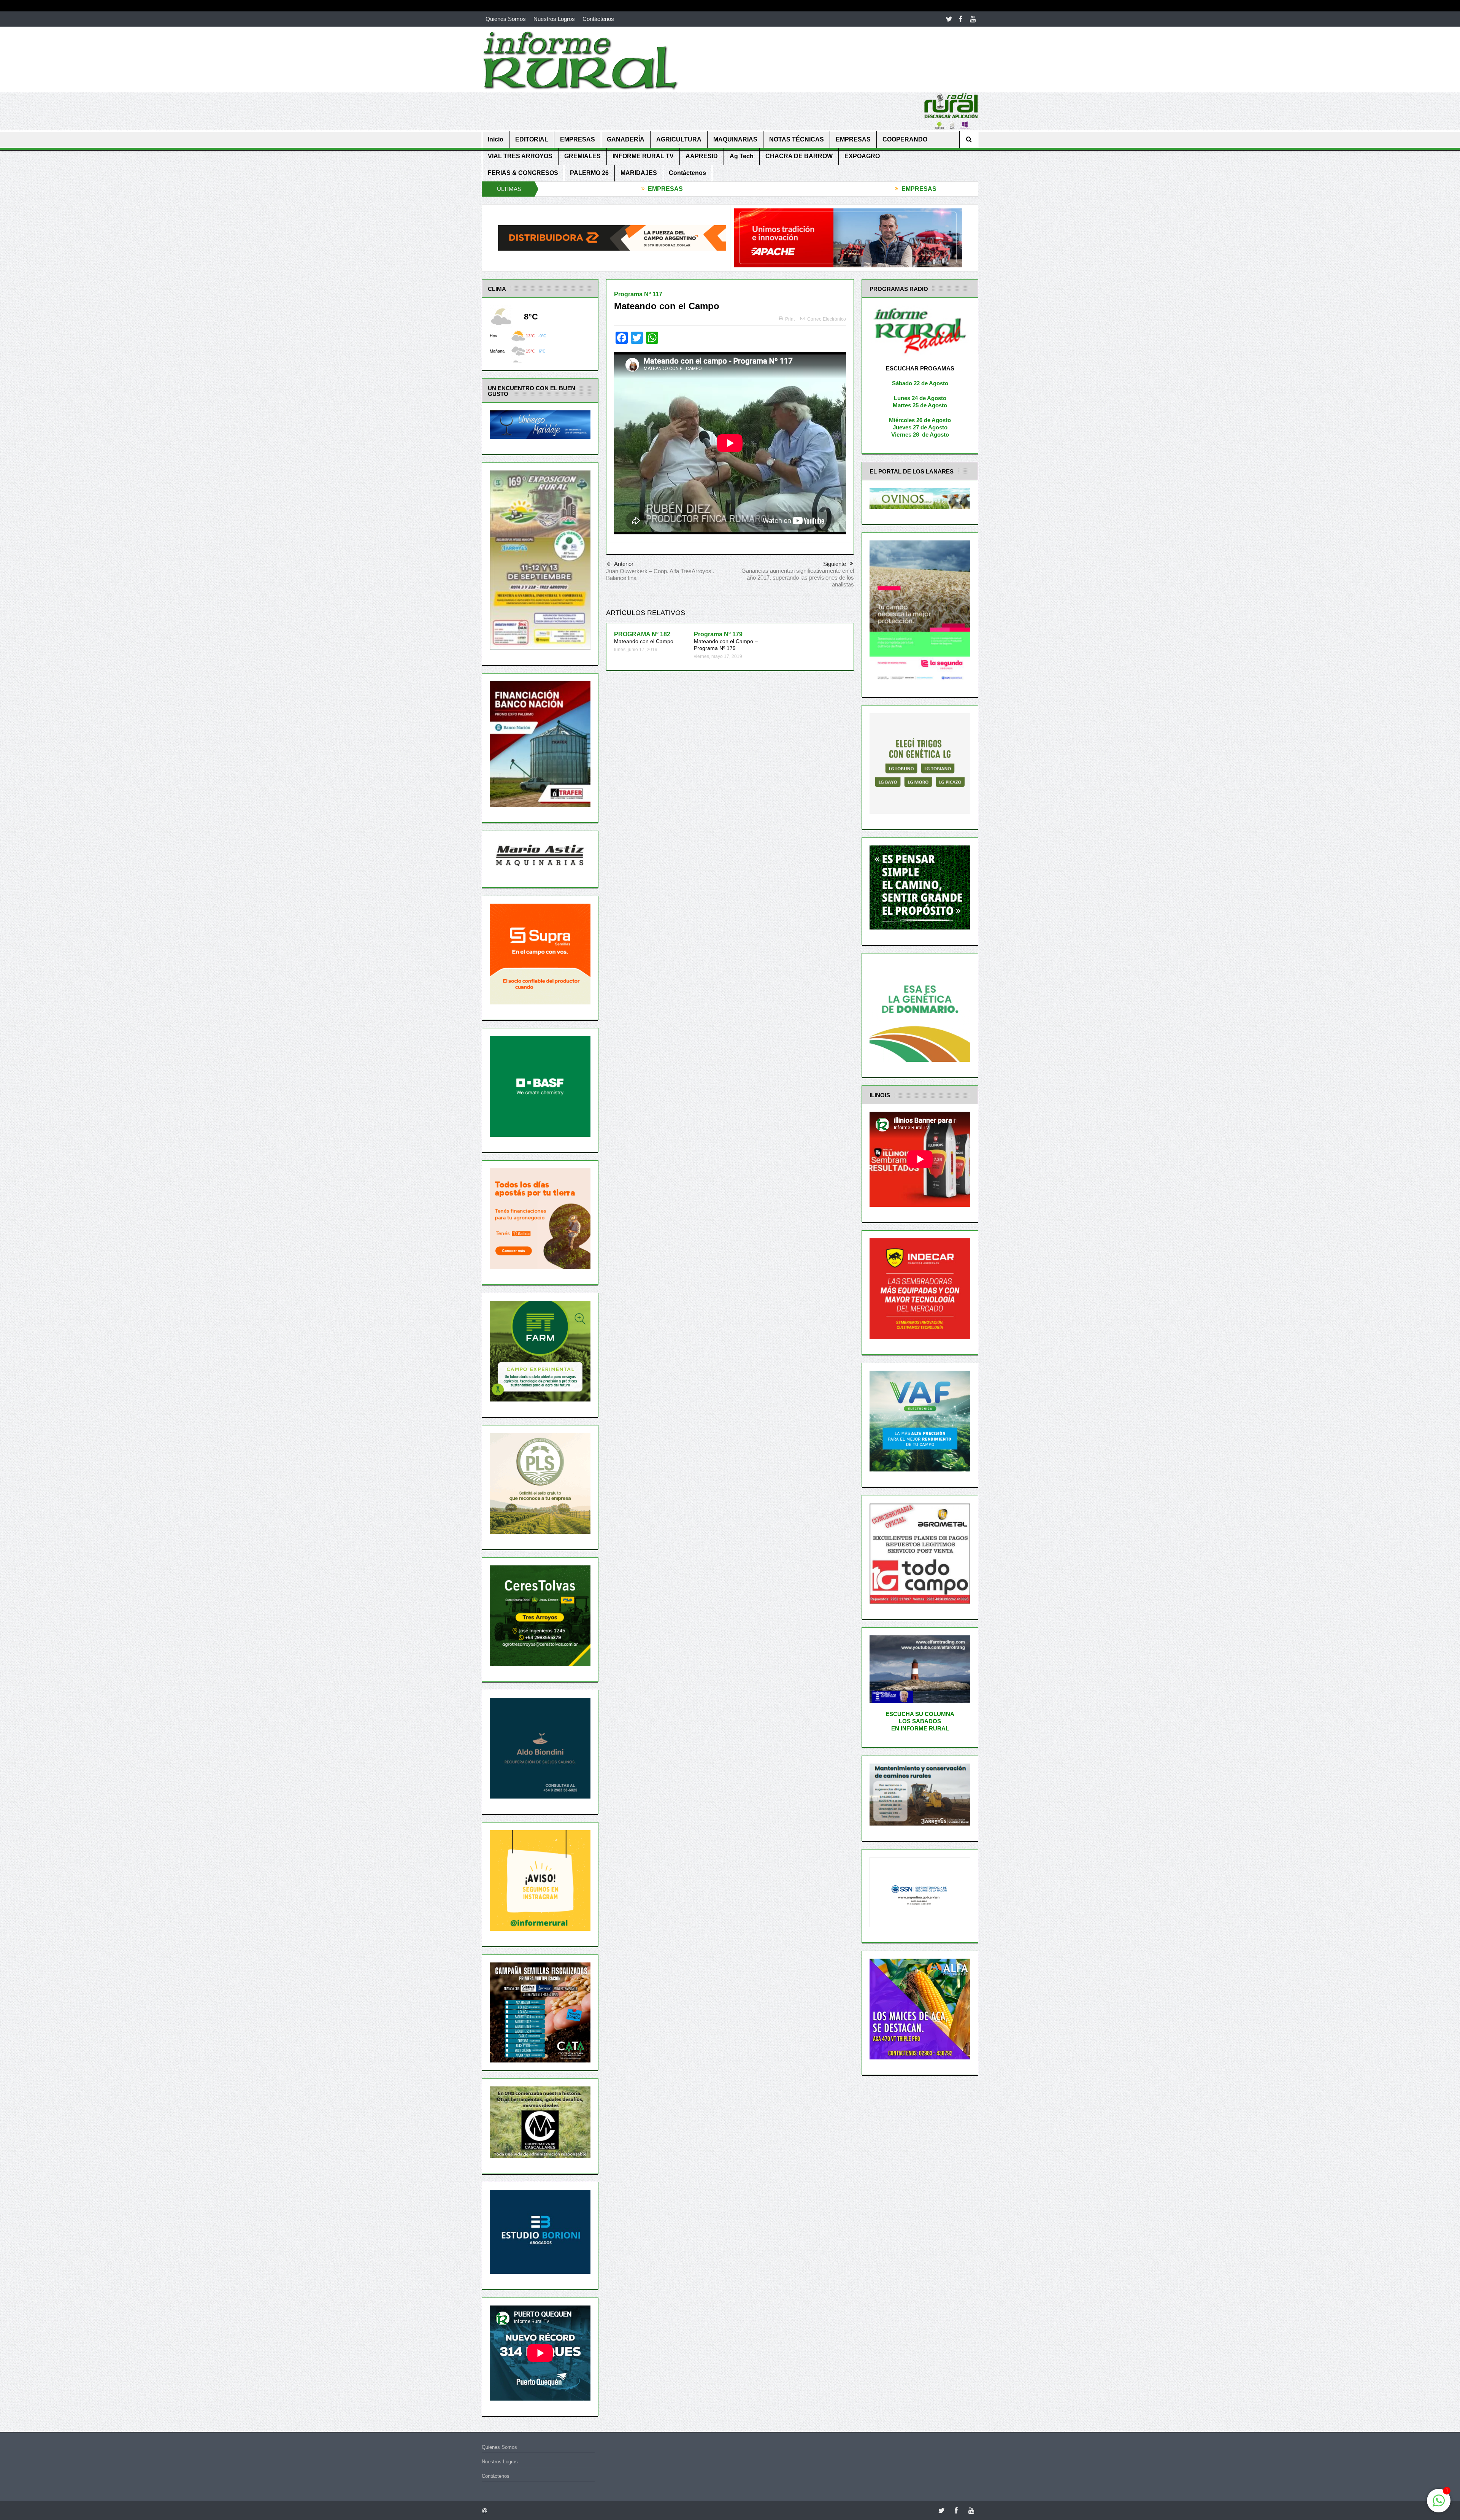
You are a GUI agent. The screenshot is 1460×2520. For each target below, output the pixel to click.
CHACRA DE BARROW (799, 156)
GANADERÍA (626, 139)
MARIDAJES (639, 173)
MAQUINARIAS (735, 139)
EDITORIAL (532, 139)
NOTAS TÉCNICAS (797, 139)
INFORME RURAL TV (643, 156)
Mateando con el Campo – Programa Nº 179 (726, 641)
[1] (1439, 2505)
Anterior (624, 564)
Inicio (496, 139)
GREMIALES (582, 156)
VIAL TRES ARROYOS (520, 156)
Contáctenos (598, 19)
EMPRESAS (578, 139)
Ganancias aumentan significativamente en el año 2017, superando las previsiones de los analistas (798, 578)
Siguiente (835, 564)
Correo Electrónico (827, 319)
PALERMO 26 (589, 173)
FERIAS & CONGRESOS (523, 173)
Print (790, 319)
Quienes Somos (506, 19)
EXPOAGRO (862, 156)
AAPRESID (702, 156)
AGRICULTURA (679, 139)
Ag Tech (742, 156)
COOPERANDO (905, 139)
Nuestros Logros (554, 19)
